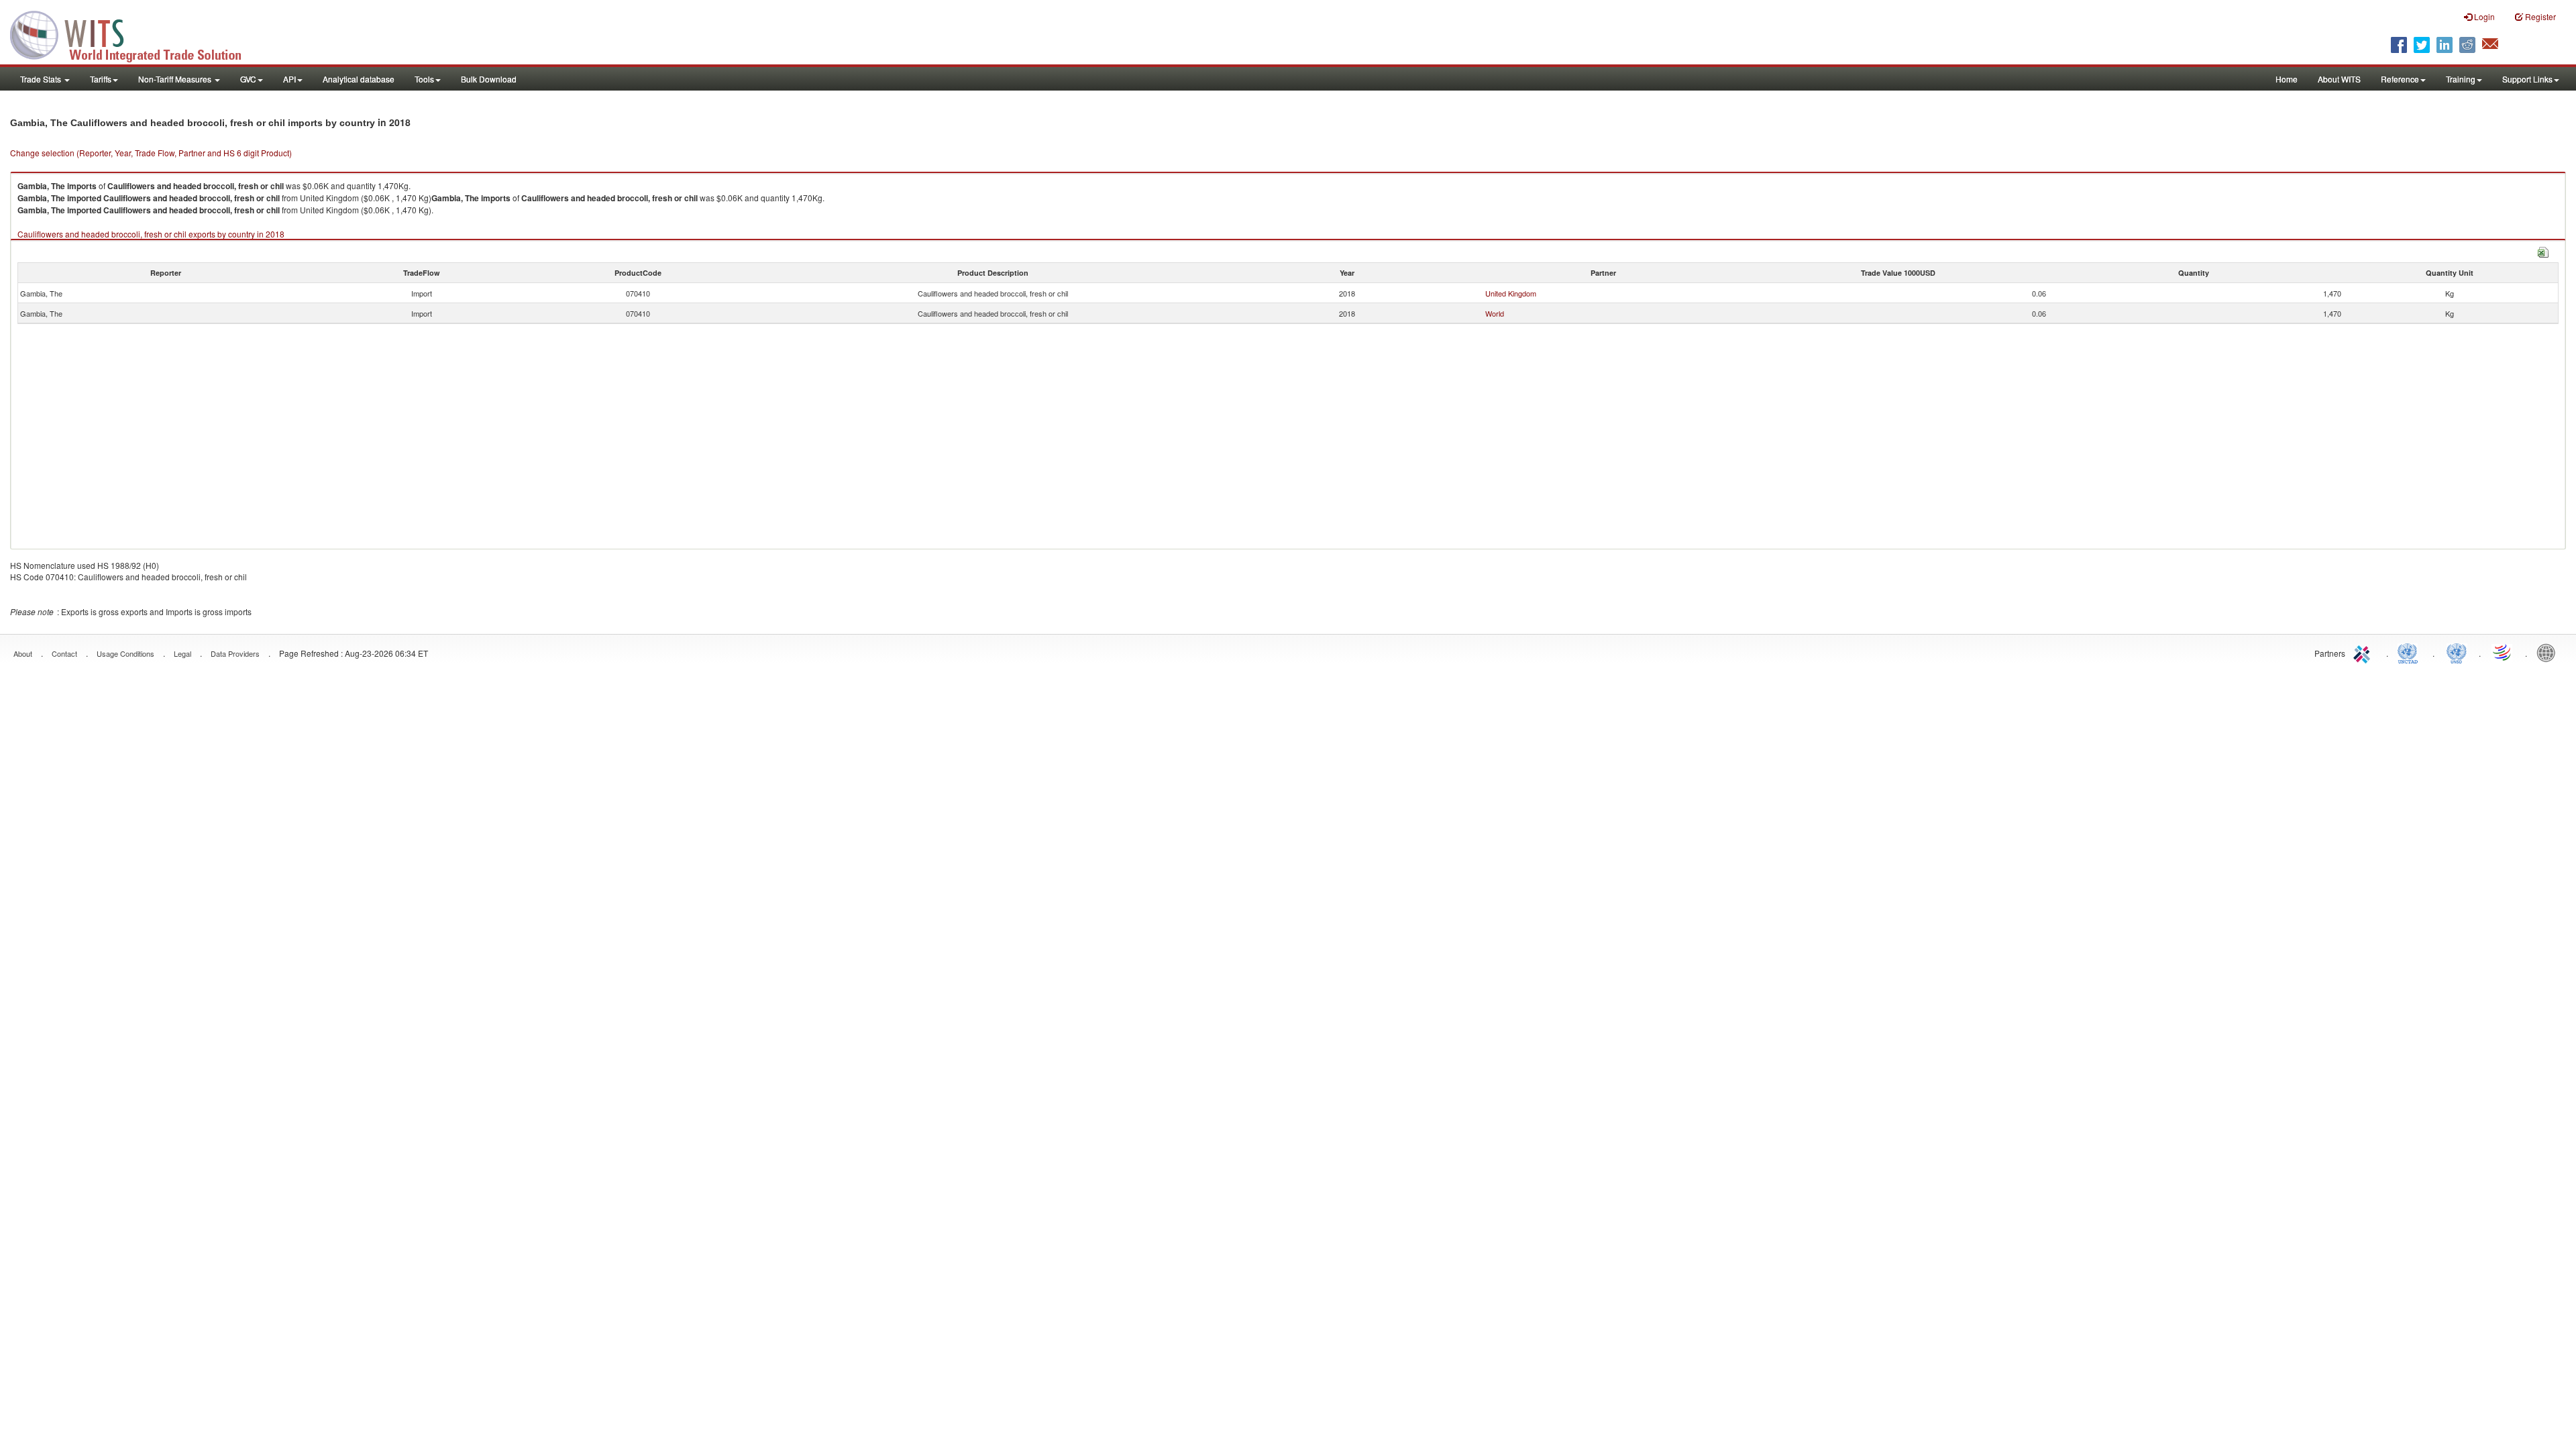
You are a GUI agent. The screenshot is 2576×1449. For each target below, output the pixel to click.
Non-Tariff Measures (176, 79)
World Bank (2549, 652)
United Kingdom (1511, 293)
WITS (134, 34)
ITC (2364, 652)
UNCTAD (2410, 652)
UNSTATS (2457, 652)
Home (2287, 79)
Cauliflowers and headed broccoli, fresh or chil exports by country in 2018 (151, 234)
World (1495, 313)
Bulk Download (489, 79)
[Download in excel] (2543, 251)
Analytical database (359, 79)
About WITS (2339, 79)
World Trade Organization (2503, 652)
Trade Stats (42, 79)
